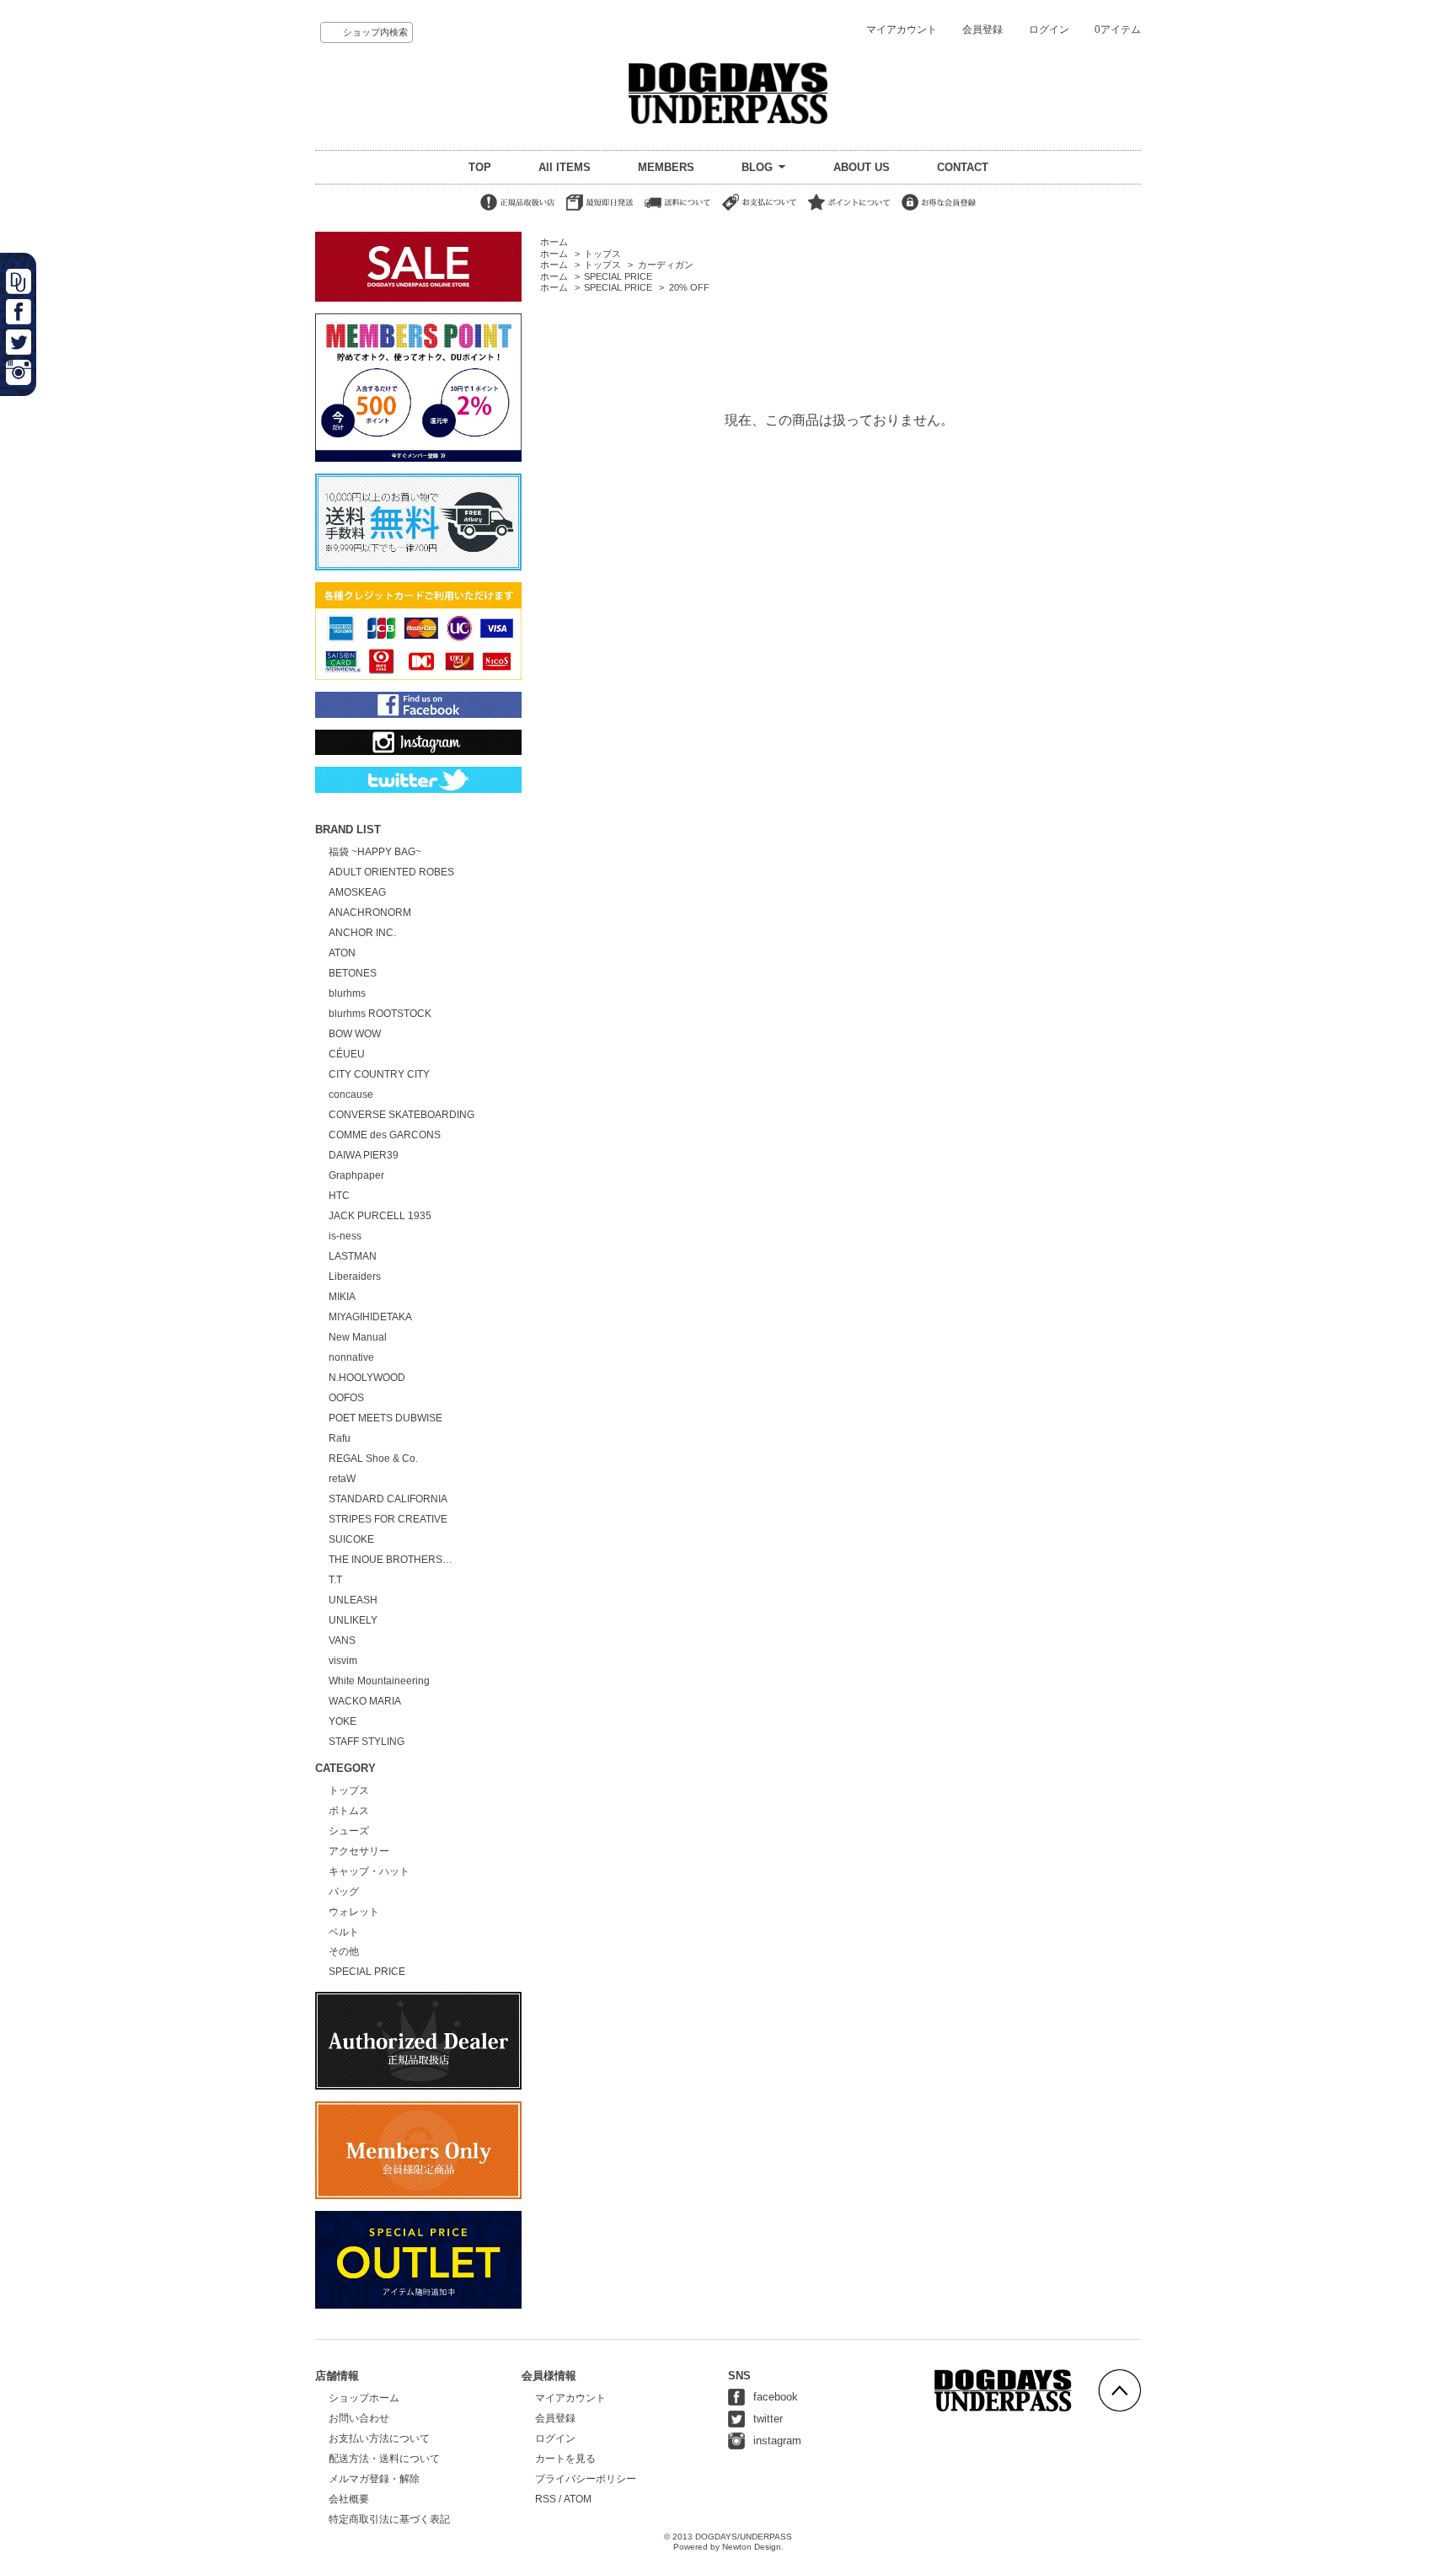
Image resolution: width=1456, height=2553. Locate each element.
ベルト (344, 1932)
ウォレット (354, 1912)
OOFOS (346, 1398)
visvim (343, 1661)
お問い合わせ (359, 2418)
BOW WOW (355, 1034)
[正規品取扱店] (517, 211)
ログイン (1049, 29)
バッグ (344, 1892)
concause (351, 1095)
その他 (344, 1951)
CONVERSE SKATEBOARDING (401, 1115)
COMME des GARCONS (385, 1135)
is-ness (345, 1236)
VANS (342, 1640)
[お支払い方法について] (759, 211)
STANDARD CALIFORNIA (388, 1499)
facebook (776, 2397)
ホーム (554, 242)
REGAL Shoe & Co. (373, 1458)
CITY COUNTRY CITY (379, 1074)
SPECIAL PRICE (618, 276)
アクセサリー (359, 1851)
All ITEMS (565, 167)
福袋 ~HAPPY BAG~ (375, 852)
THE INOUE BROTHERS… (391, 1560)
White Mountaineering (379, 1681)
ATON (342, 953)
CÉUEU (347, 1054)
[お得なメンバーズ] (939, 211)
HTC (339, 1196)
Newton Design (752, 2547)
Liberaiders (355, 1276)
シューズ (349, 1831)
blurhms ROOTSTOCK (380, 1014)
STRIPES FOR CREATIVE (388, 1519)
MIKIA (342, 1297)
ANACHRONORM (370, 913)
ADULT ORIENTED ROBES (391, 872)
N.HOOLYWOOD (367, 1378)
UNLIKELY (353, 1620)
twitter (768, 2419)
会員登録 (982, 29)
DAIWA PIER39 (364, 1155)
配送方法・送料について (384, 2459)
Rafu (340, 1438)
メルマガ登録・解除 (374, 2479)
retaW (342, 1479)
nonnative (351, 1357)
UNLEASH (353, 1600)
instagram (777, 2441)
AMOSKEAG (357, 892)
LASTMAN (353, 1256)
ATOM (578, 2499)
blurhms (347, 993)
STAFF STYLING (367, 1742)
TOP (480, 167)
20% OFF (689, 287)
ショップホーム (364, 2398)
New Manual (358, 1337)
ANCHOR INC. (362, 933)
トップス (602, 254)
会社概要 (349, 2499)
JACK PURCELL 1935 (380, 1216)
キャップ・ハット (369, 1871)
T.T (335, 1580)
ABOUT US (862, 167)
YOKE (343, 1721)
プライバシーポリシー (586, 2479)
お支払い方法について (379, 2438)
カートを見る (565, 2459)
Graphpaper (356, 1175)
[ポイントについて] (849, 211)
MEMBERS (666, 167)
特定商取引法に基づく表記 (389, 2519)
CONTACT (963, 167)
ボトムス (349, 1811)
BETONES (353, 973)
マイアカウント (902, 29)
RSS (546, 2499)
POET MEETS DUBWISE (385, 1418)
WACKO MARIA (365, 1701)
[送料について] (678, 211)
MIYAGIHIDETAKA (370, 1317)
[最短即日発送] (600, 211)
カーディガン (666, 265)
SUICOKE (351, 1539)
